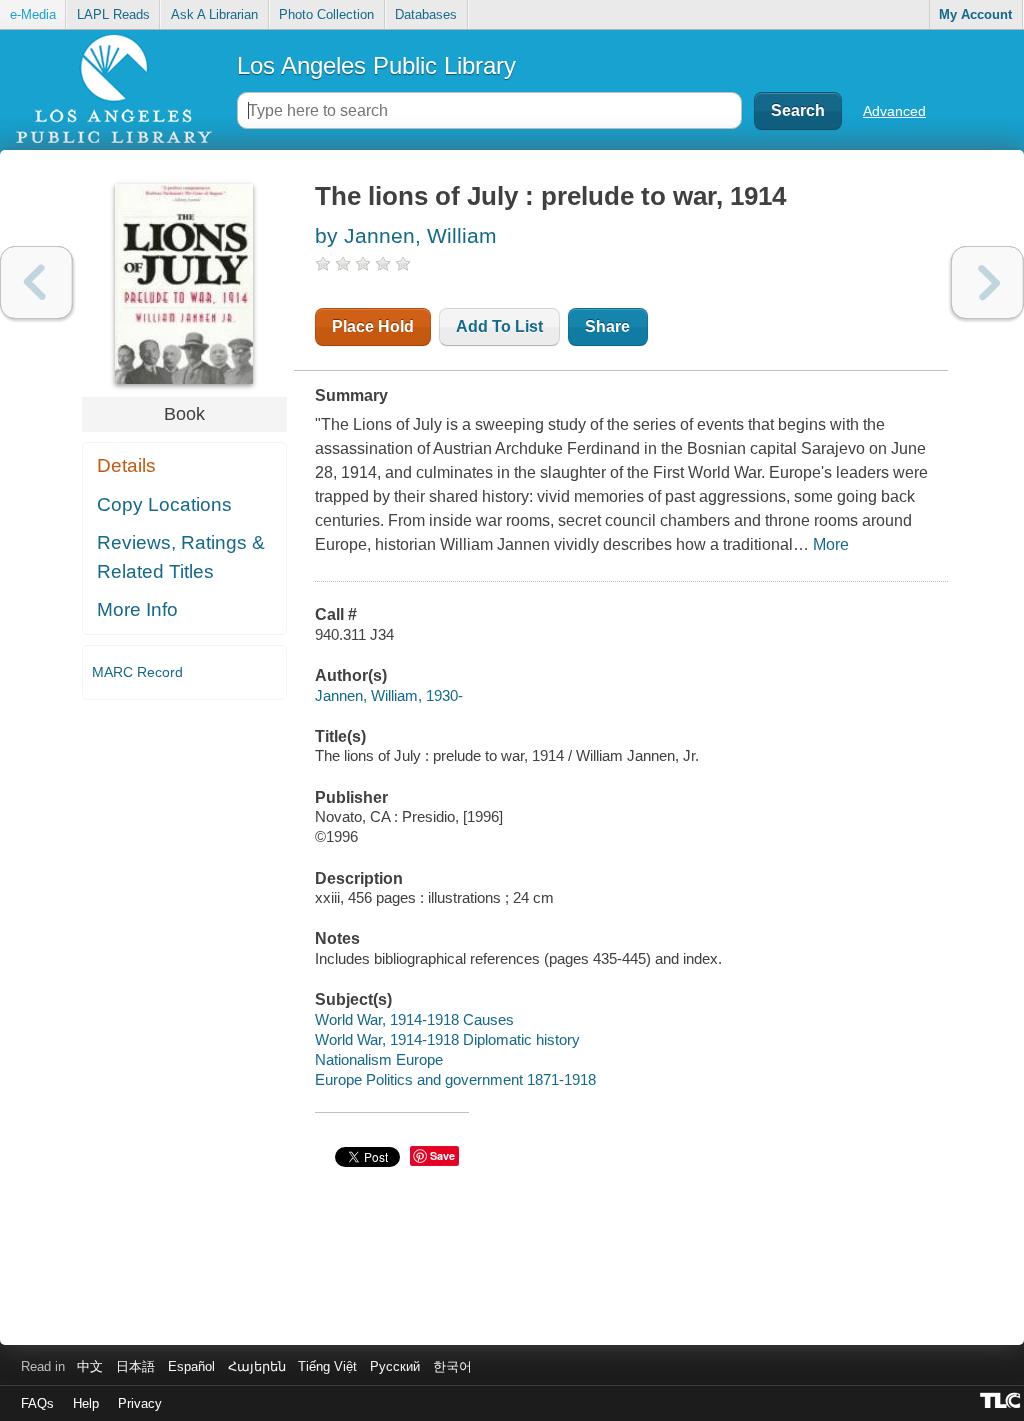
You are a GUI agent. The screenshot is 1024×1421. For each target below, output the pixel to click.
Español (191, 1366)
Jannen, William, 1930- (389, 695)
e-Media (33, 14)
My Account (975, 14)
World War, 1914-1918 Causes (414, 1019)
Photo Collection (326, 14)
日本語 (135, 1366)
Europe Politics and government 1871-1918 (455, 1079)
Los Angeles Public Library (376, 65)
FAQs (37, 1403)
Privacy (140, 1403)
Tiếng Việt (327, 1366)
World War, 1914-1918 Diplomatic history (447, 1039)
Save (442, 1155)
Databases (426, 14)
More (831, 544)
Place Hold (373, 326)
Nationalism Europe (379, 1059)
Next (987, 282)
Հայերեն (257, 1366)
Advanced (894, 111)
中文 (90, 1366)
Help (86, 1403)
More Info (137, 609)
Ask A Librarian (214, 14)
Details (126, 465)
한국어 (452, 1366)
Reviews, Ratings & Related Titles (181, 557)
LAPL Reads (113, 14)
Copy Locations (164, 504)
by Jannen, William (406, 235)
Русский (395, 1366)
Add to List (499, 326)
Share (607, 326)
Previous (36, 282)
